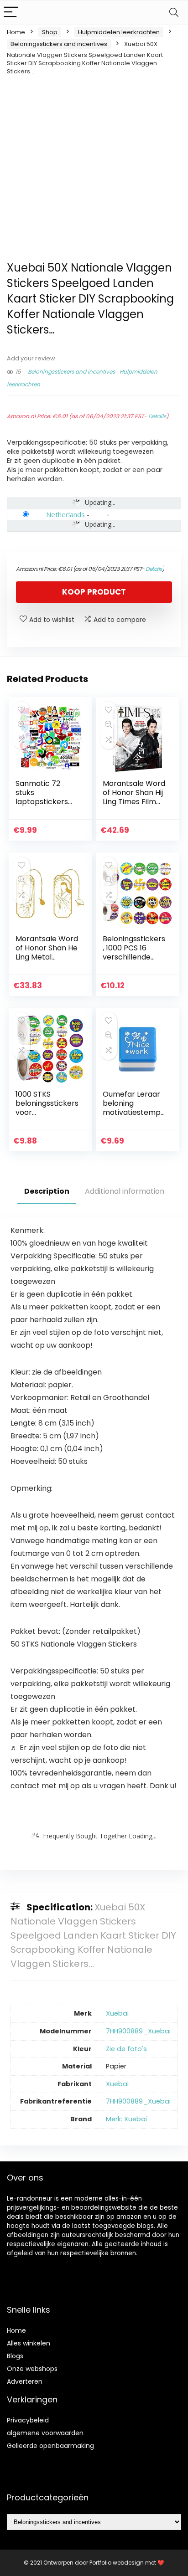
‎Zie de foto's (126, 2049)
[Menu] (11, 13)
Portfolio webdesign (117, 2563)
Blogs (15, 2356)
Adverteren (25, 2381)
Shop (50, 32)
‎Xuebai (117, 2013)
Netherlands (65, 514)
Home (16, 32)
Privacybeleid (28, 2420)
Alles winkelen (29, 2343)
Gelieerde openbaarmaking (50, 2446)
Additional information (125, 1191)
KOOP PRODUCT (94, 592)
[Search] (174, 13)
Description (47, 1191)
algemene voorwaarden (45, 2433)
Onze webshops (32, 2369)
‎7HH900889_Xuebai (138, 2031)
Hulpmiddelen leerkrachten (119, 32)
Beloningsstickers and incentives (59, 44)
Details (157, 416)
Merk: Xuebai (126, 2119)
